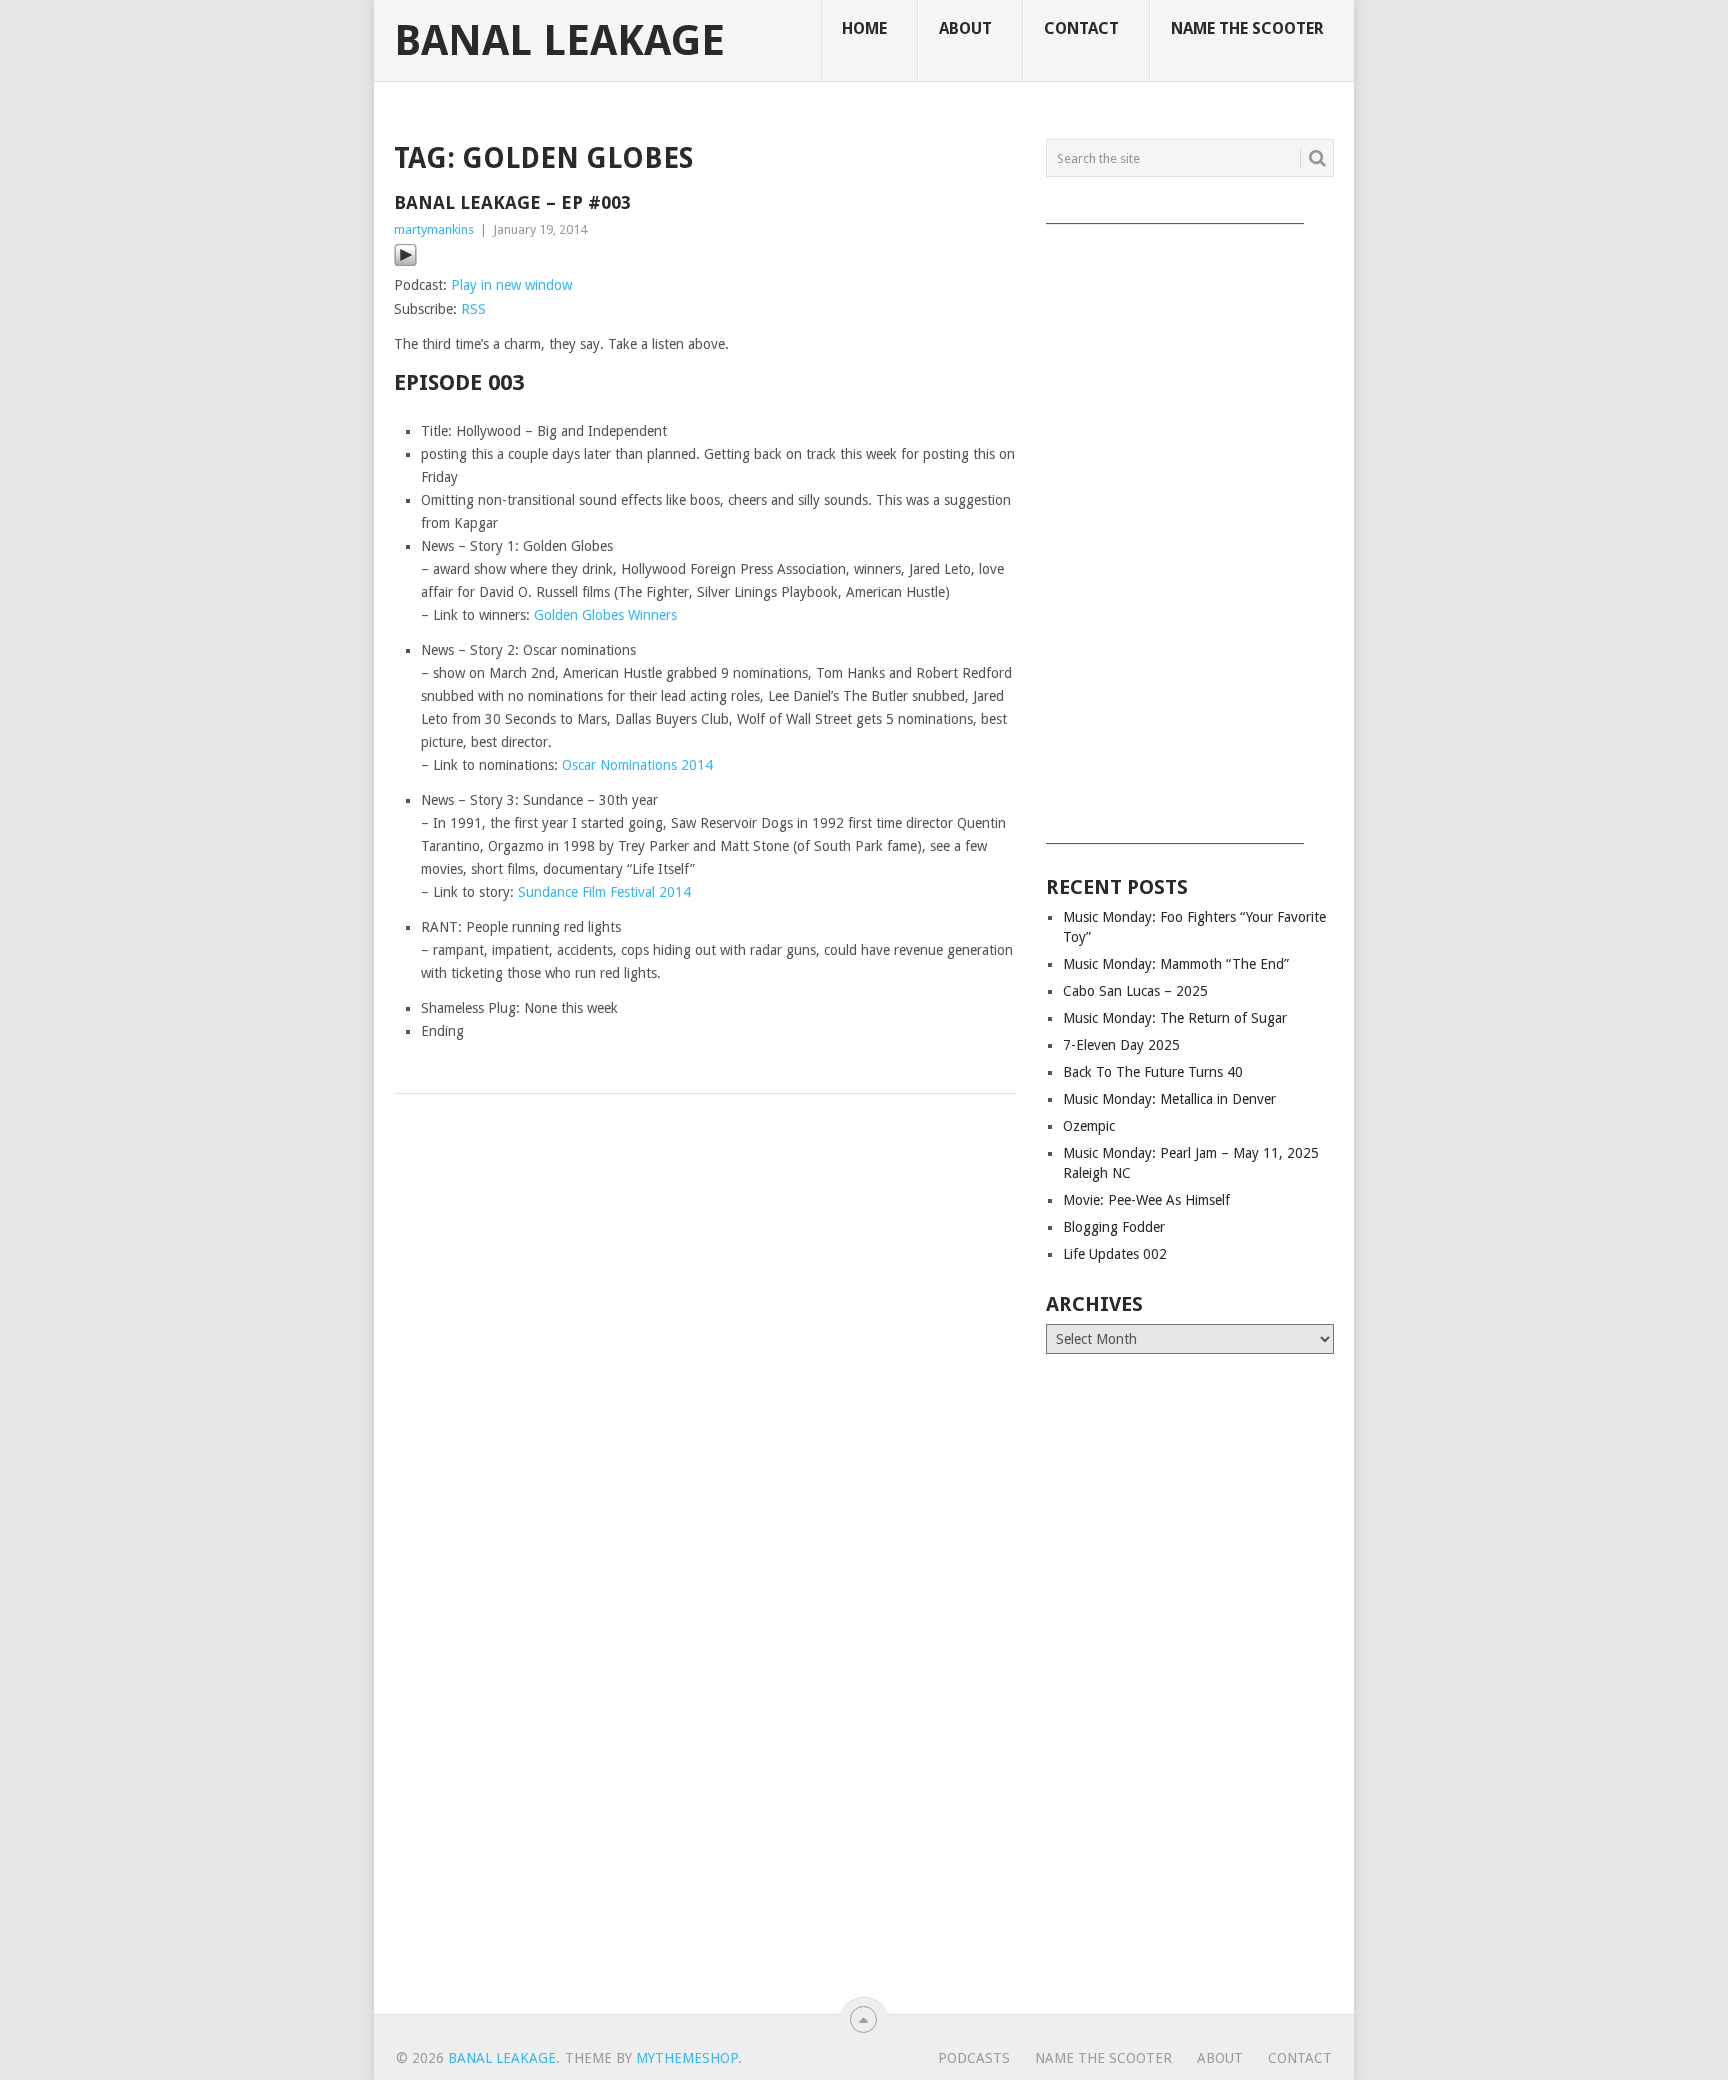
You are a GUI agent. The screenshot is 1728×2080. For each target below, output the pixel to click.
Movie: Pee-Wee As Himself (1146, 1200)
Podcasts (974, 2058)
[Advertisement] (1190, 527)
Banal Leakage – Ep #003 (512, 202)
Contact (1081, 28)
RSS (473, 309)
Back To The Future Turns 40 (1153, 1072)
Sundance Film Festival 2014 (604, 892)
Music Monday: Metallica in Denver (1169, 1099)
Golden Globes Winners (605, 615)
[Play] (405, 262)
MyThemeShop (687, 2058)
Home (864, 28)
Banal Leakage (559, 41)
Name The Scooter (1247, 28)
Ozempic (1089, 1126)
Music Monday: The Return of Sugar (1175, 1018)
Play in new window (511, 285)
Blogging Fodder (1114, 1227)
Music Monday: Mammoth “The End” (1176, 964)
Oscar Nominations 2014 (637, 765)
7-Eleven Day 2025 (1121, 1045)
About (965, 28)
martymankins (434, 229)
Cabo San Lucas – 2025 (1135, 991)
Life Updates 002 (1115, 1254)
